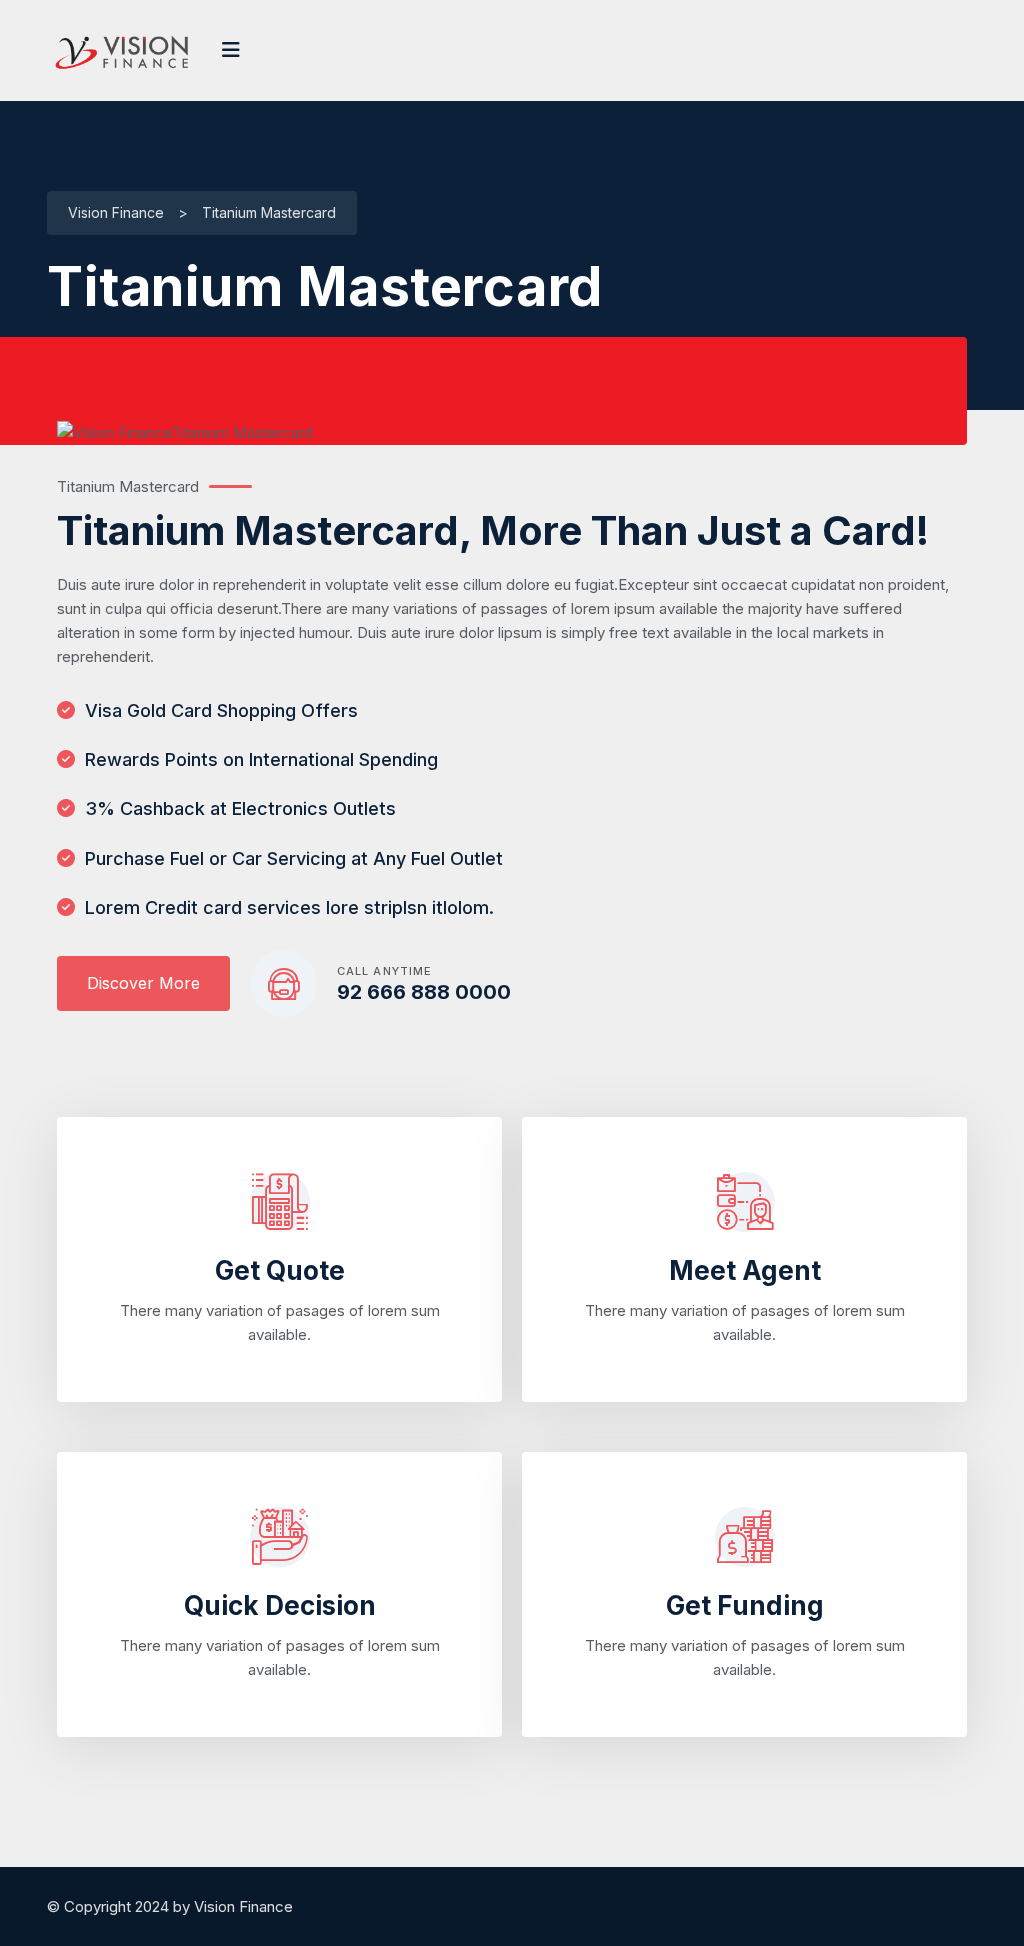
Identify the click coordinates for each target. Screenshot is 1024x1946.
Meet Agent (745, 1270)
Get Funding (745, 1605)
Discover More (143, 983)
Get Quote (280, 1270)
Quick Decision (280, 1605)
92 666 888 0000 (424, 992)
